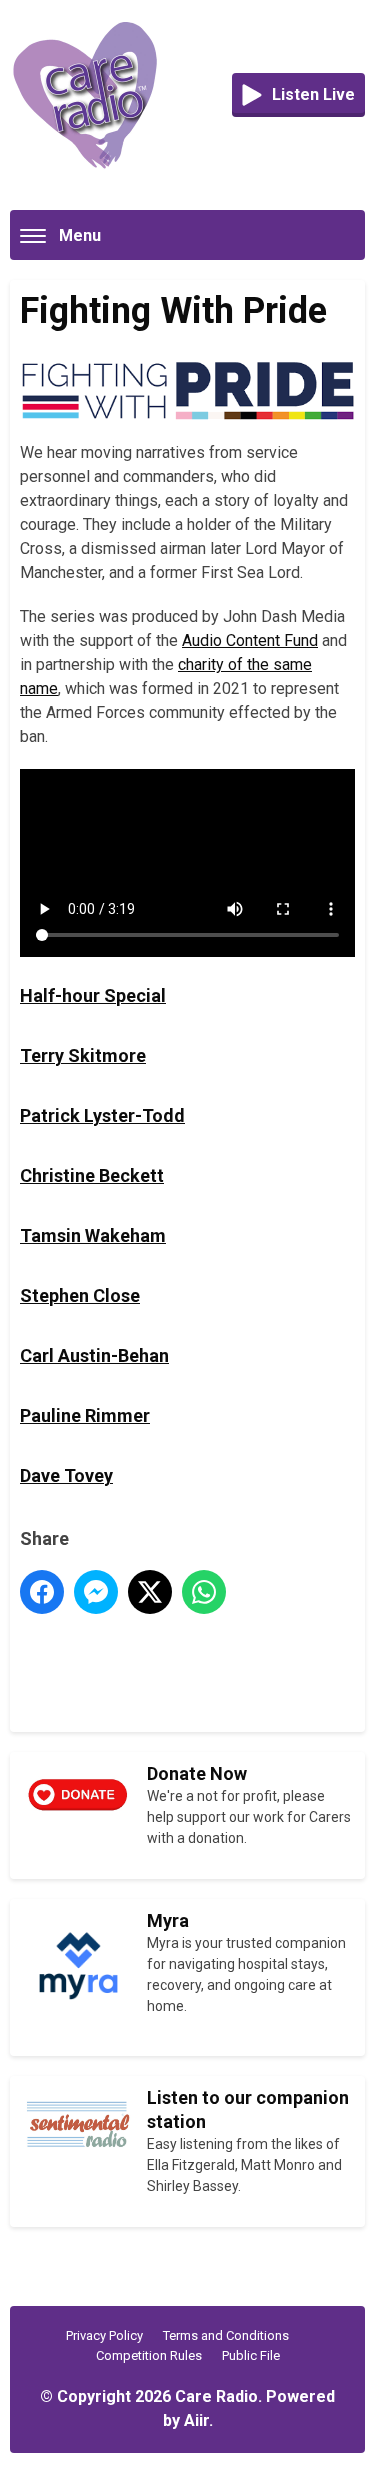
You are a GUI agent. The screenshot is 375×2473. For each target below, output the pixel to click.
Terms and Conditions (226, 2335)
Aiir (196, 2420)
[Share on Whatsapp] (204, 1592)
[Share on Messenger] (96, 1592)
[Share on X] (150, 1592)
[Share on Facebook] (42, 1592)
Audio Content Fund (250, 640)
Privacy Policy (104, 2335)
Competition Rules (149, 2355)
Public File (251, 2355)
